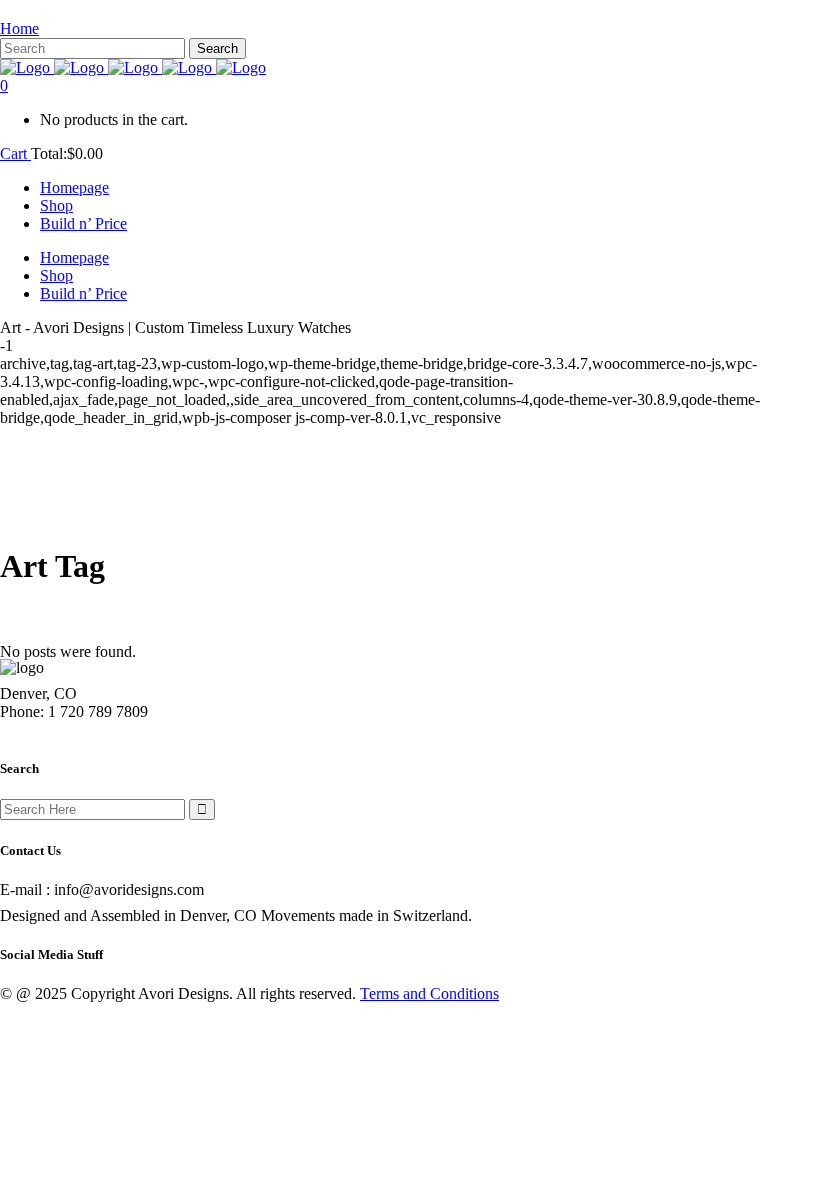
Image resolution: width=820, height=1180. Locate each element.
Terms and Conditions (429, 993)
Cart (15, 153)
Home (19, 28)
